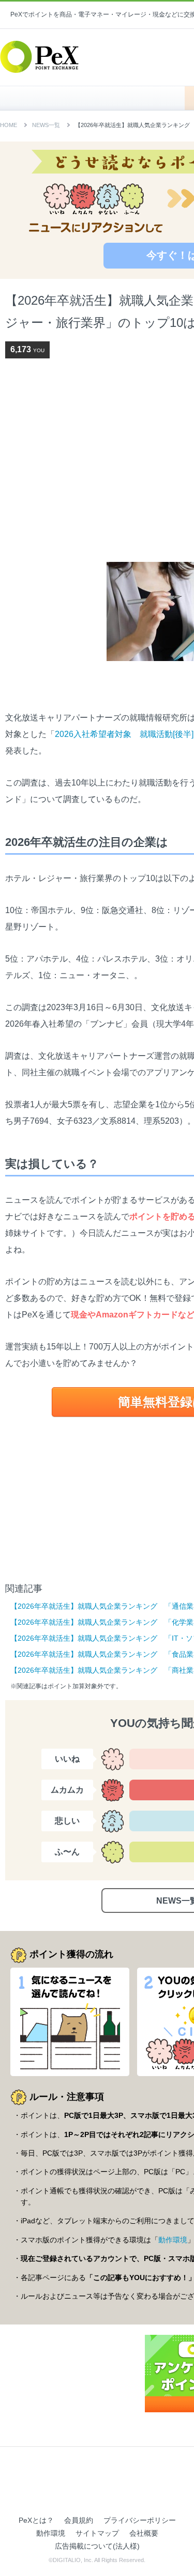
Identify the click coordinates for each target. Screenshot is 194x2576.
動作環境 (173, 2240)
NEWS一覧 (46, 125)
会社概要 (144, 2533)
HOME (98, 98)
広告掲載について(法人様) (97, 2546)
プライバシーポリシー (140, 2520)
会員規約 (79, 2520)
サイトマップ (97, 2533)
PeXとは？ (36, 2520)
